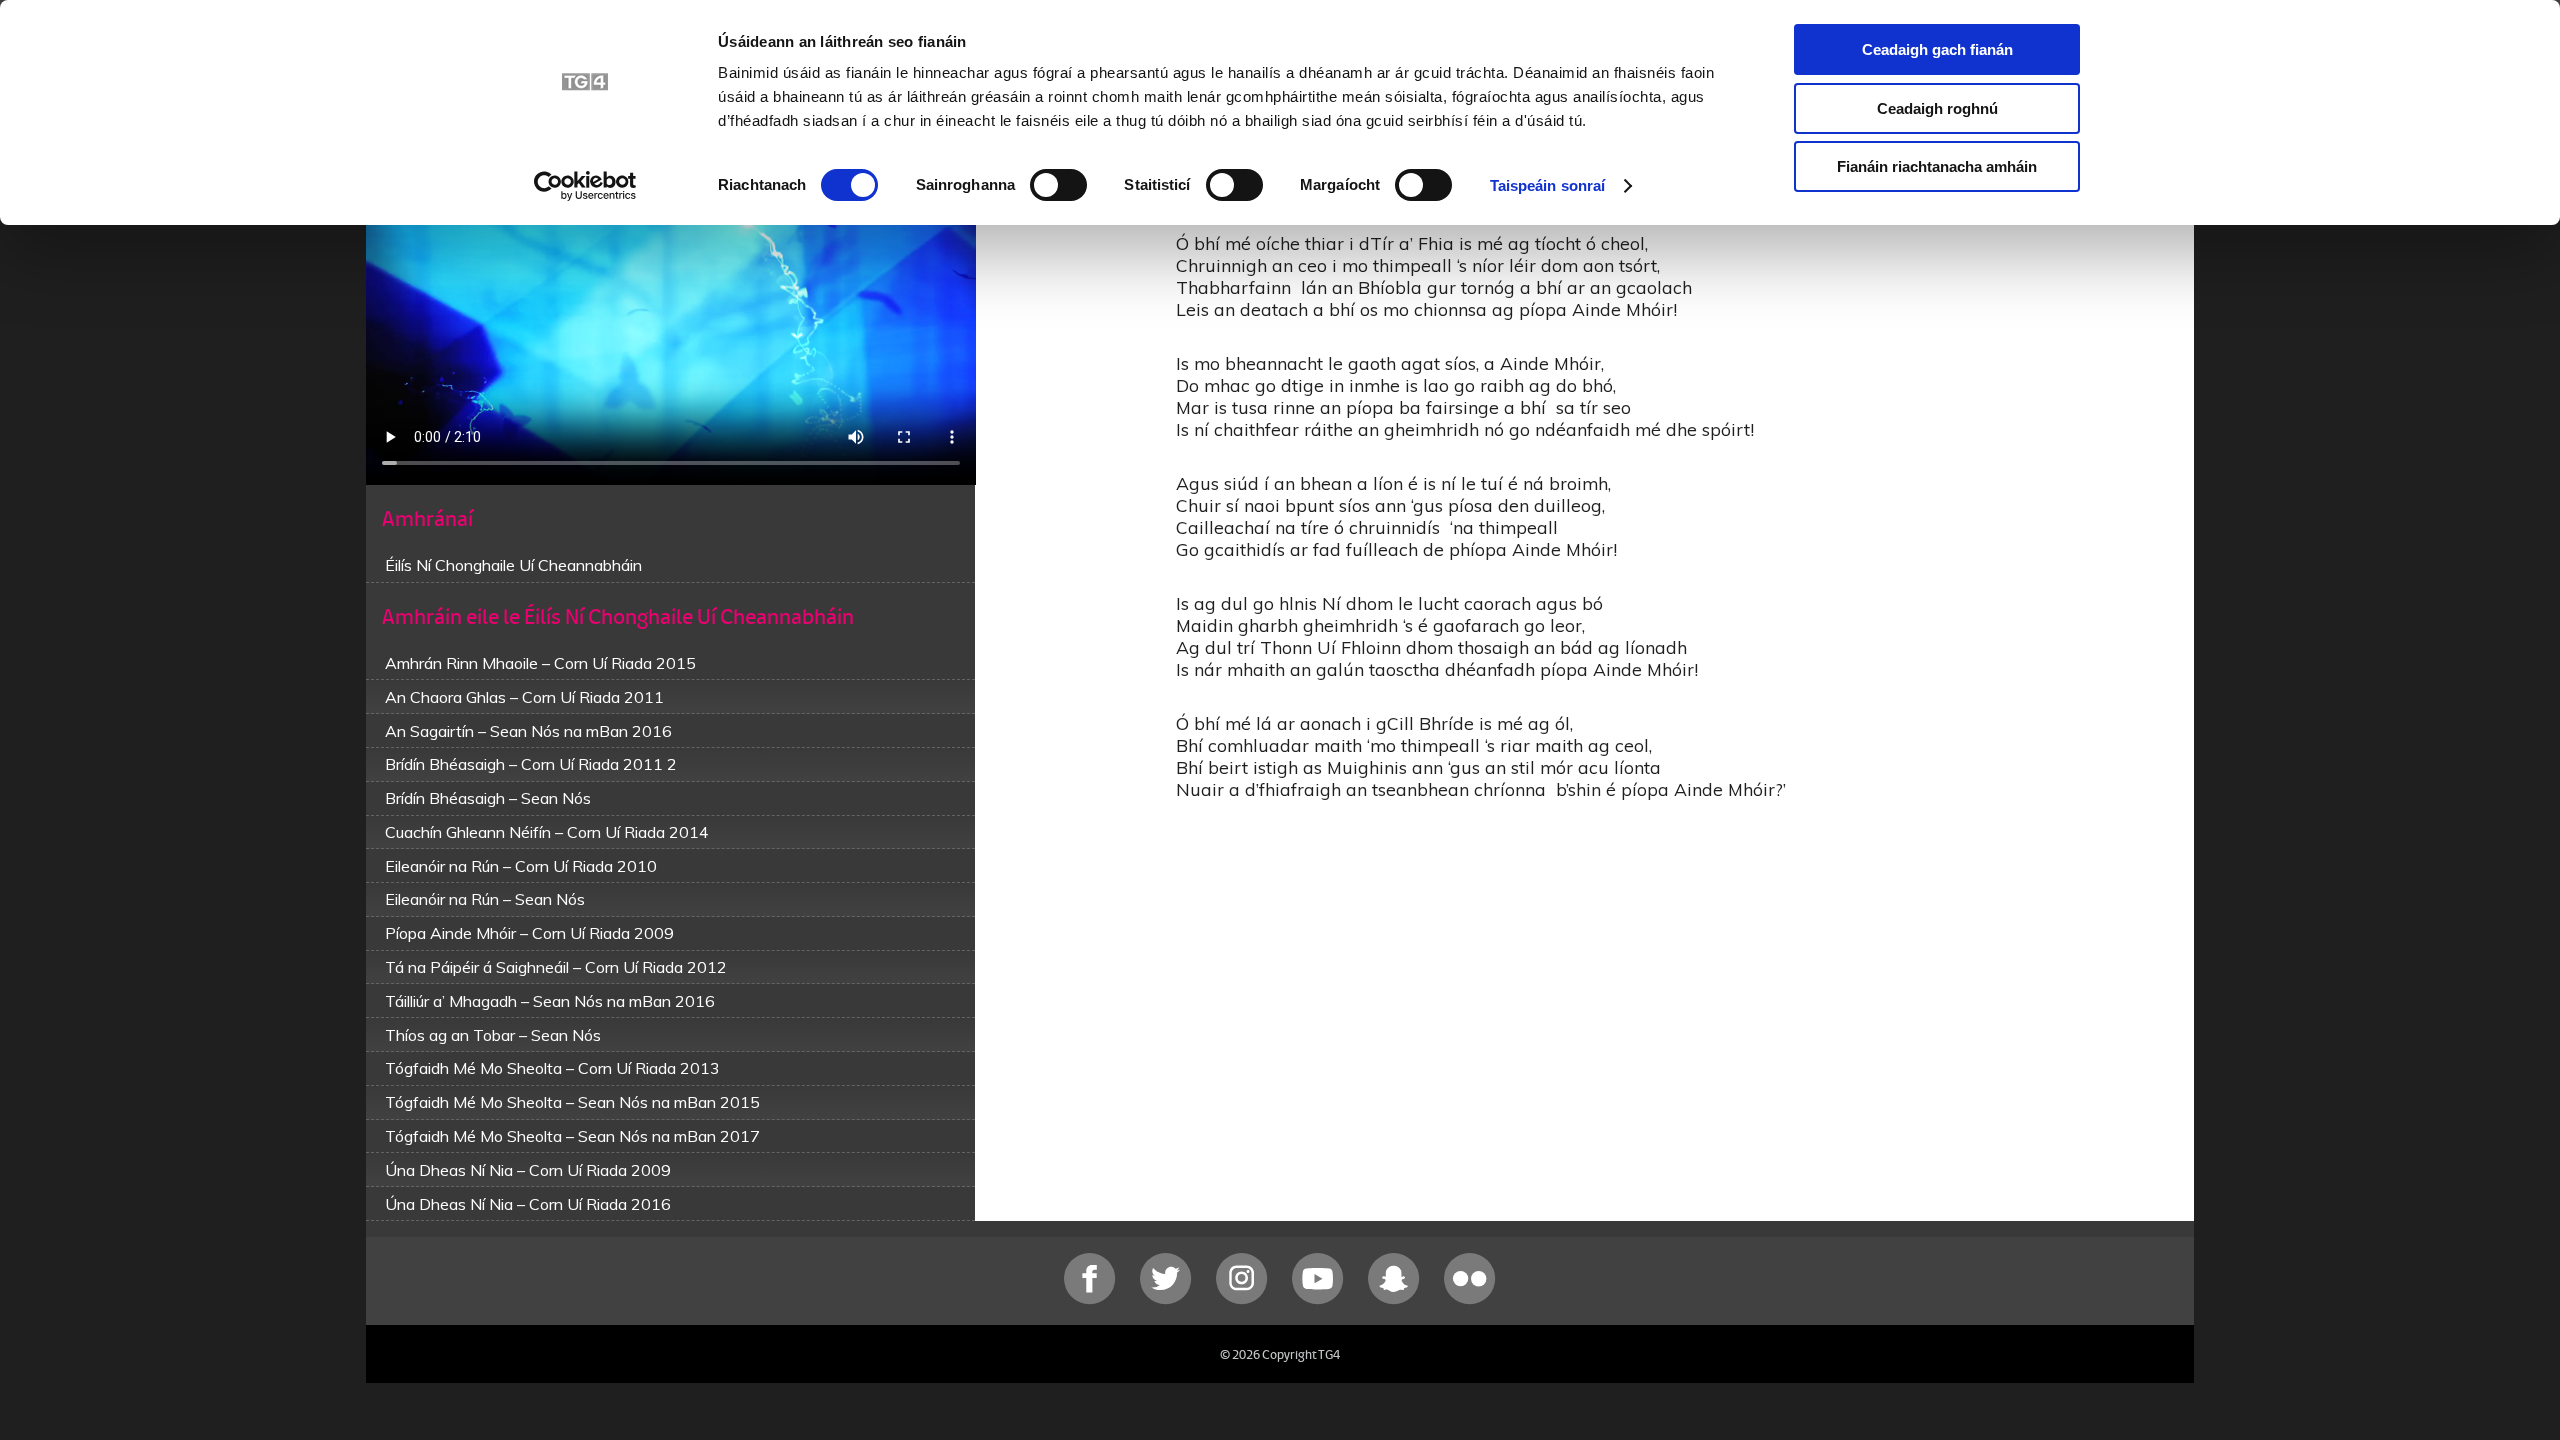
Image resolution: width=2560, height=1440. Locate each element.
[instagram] (1244, 1299)
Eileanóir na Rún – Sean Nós (485, 899)
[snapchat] (1396, 1299)
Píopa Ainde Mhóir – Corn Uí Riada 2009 (529, 933)
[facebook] (1092, 1299)
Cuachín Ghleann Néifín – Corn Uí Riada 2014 (547, 832)
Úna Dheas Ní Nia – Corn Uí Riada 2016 (528, 1204)
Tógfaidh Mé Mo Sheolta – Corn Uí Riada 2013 (552, 1068)
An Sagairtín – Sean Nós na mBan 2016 (528, 731)
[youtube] (1320, 1299)
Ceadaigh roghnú (1937, 108)
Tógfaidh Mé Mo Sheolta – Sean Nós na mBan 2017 (572, 1136)
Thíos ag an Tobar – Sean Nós (493, 1035)
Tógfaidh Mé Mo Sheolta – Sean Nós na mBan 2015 (572, 1102)
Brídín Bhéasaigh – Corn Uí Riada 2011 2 (531, 764)
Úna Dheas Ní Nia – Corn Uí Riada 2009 (528, 1170)
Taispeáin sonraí (1548, 185)
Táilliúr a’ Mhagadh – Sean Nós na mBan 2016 (550, 1001)
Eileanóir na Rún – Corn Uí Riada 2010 (521, 866)
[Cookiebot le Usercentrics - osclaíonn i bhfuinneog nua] (585, 186)
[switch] (1058, 185)
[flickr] (1470, 1299)
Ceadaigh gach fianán (1937, 49)
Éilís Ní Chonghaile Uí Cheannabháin (513, 565)
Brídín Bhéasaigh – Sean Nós (488, 798)
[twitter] (1168, 1299)
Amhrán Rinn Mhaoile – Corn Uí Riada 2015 (540, 663)
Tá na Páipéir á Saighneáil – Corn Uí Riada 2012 (556, 967)
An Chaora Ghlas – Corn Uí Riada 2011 (524, 697)
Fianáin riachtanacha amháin (1937, 166)
